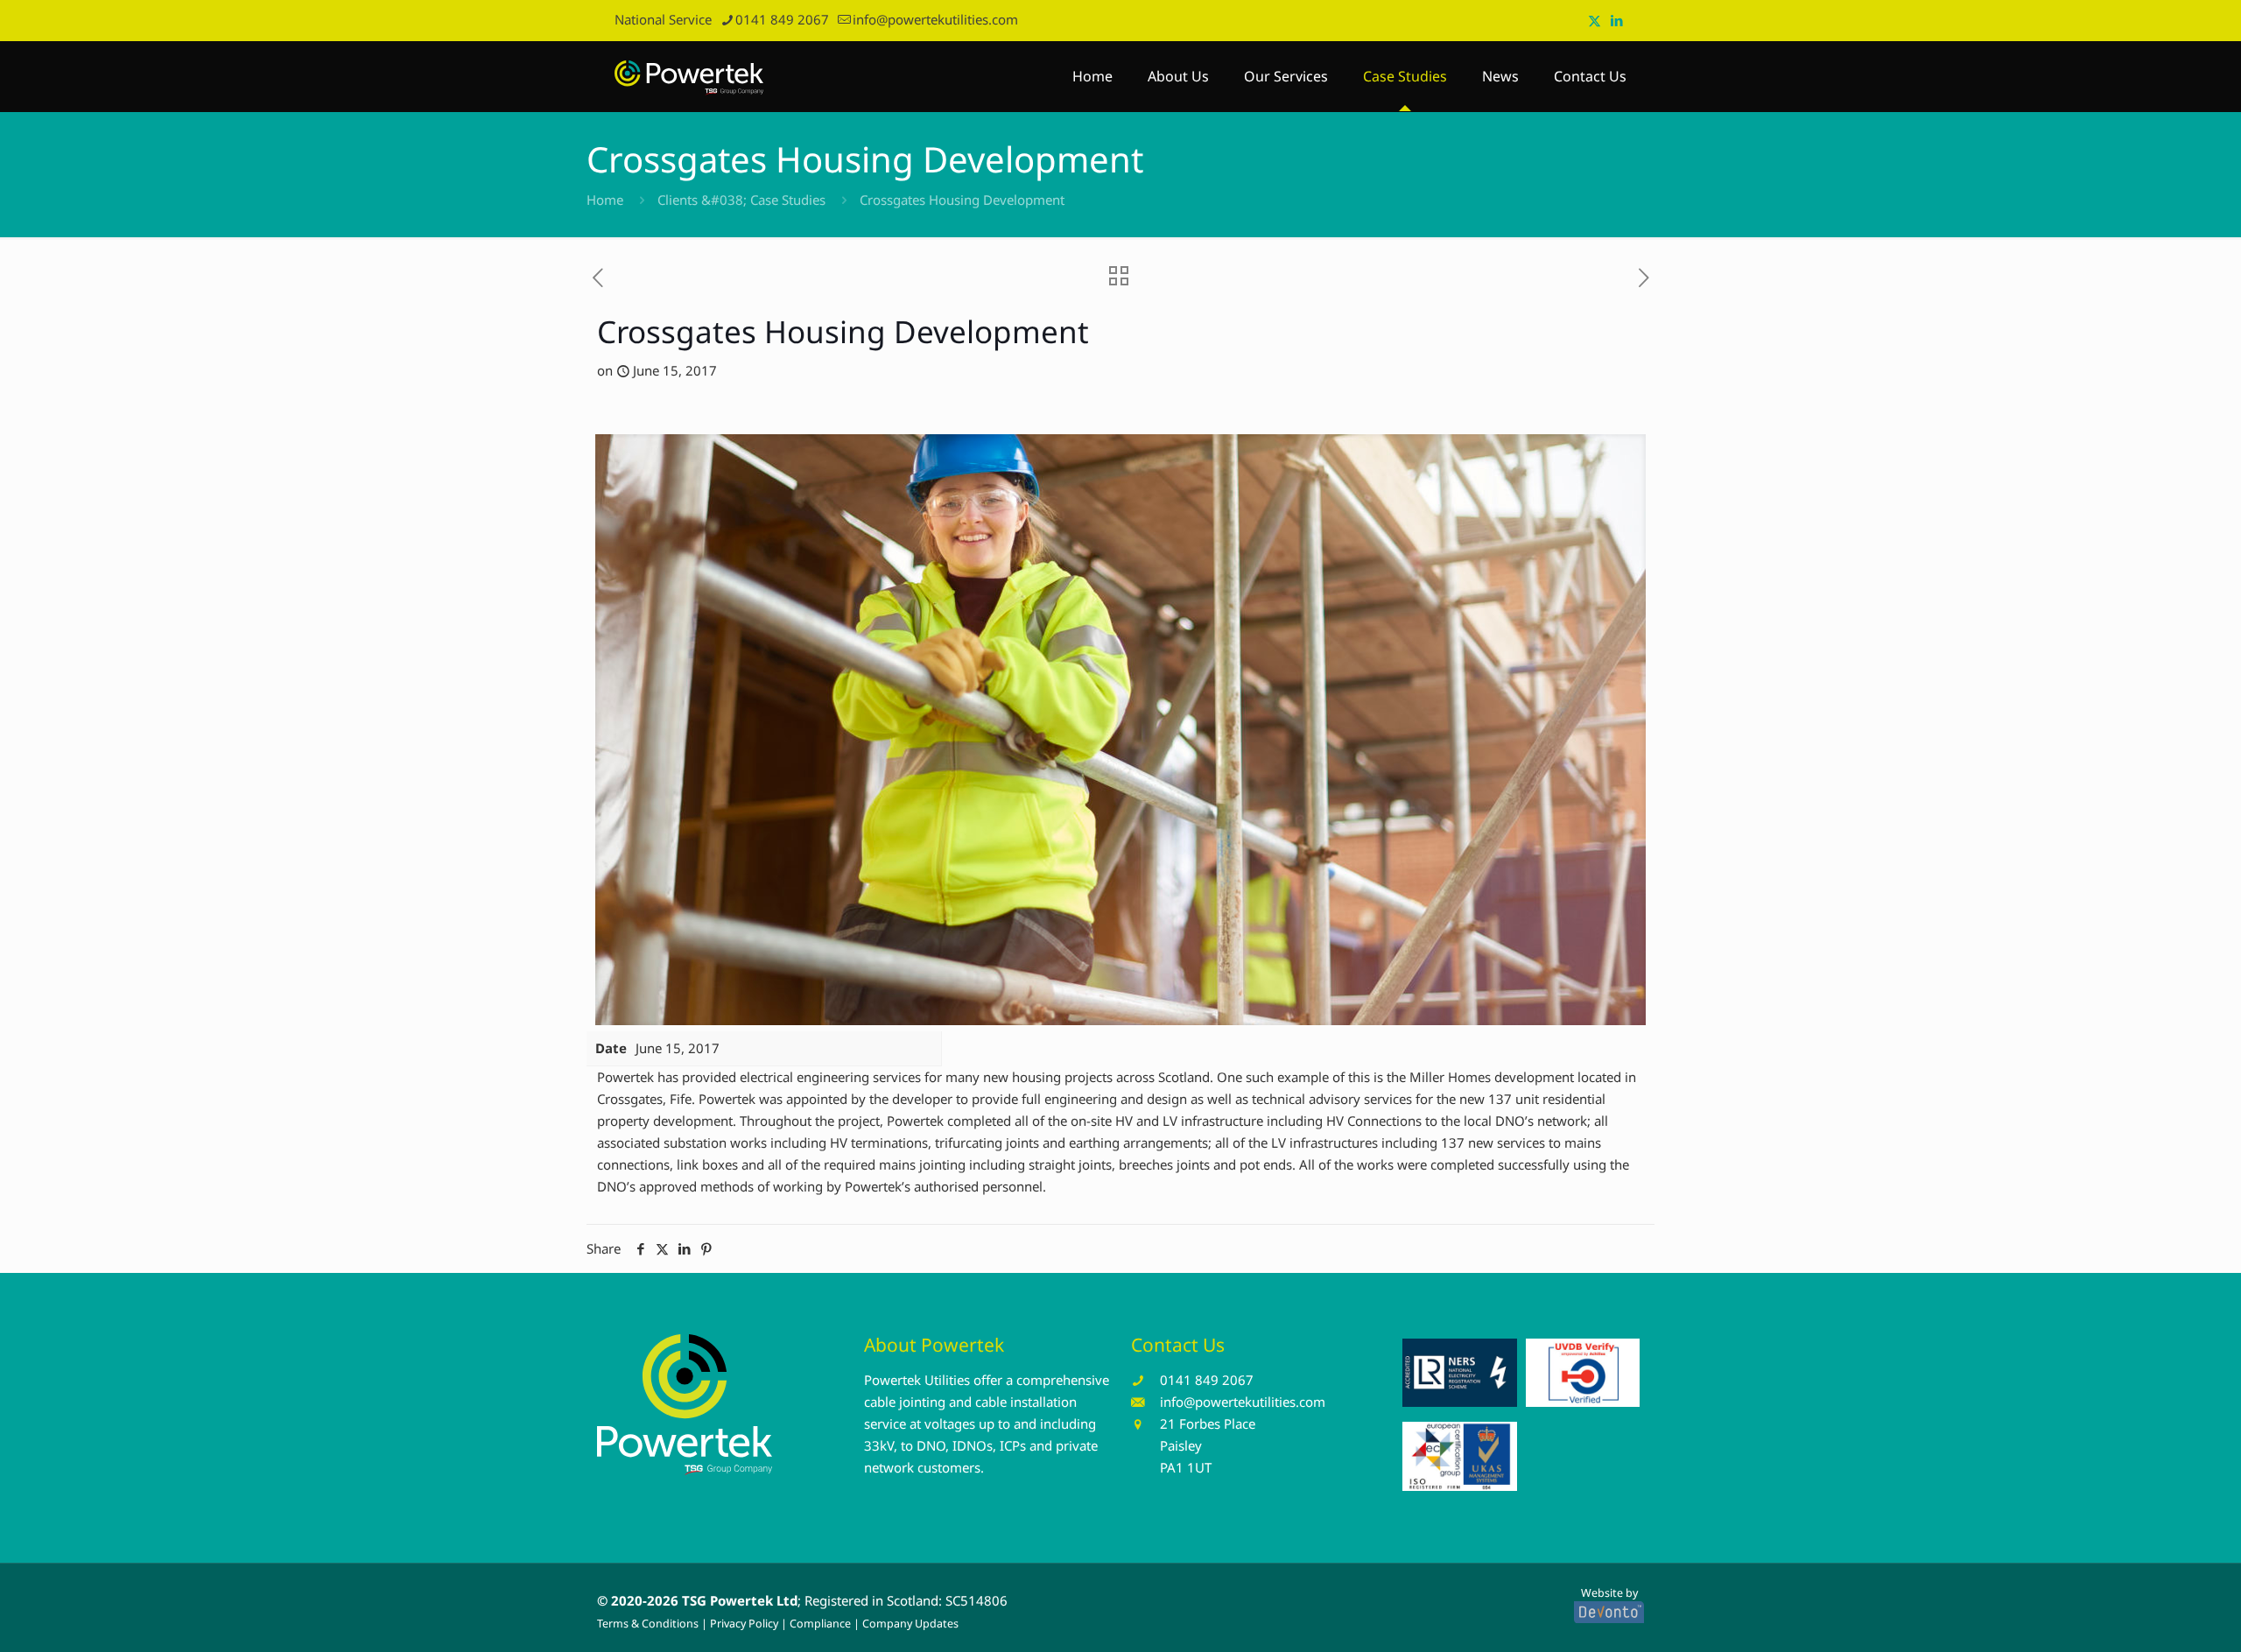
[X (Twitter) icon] (1595, 20)
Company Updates (910, 1624)
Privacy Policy (744, 1624)
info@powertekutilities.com (935, 19)
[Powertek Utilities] (689, 76)
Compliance (820, 1624)
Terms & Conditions (648, 1624)
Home (605, 200)
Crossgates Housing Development (962, 200)
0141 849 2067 (782, 19)
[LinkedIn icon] (1616, 20)
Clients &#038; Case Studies (741, 200)
